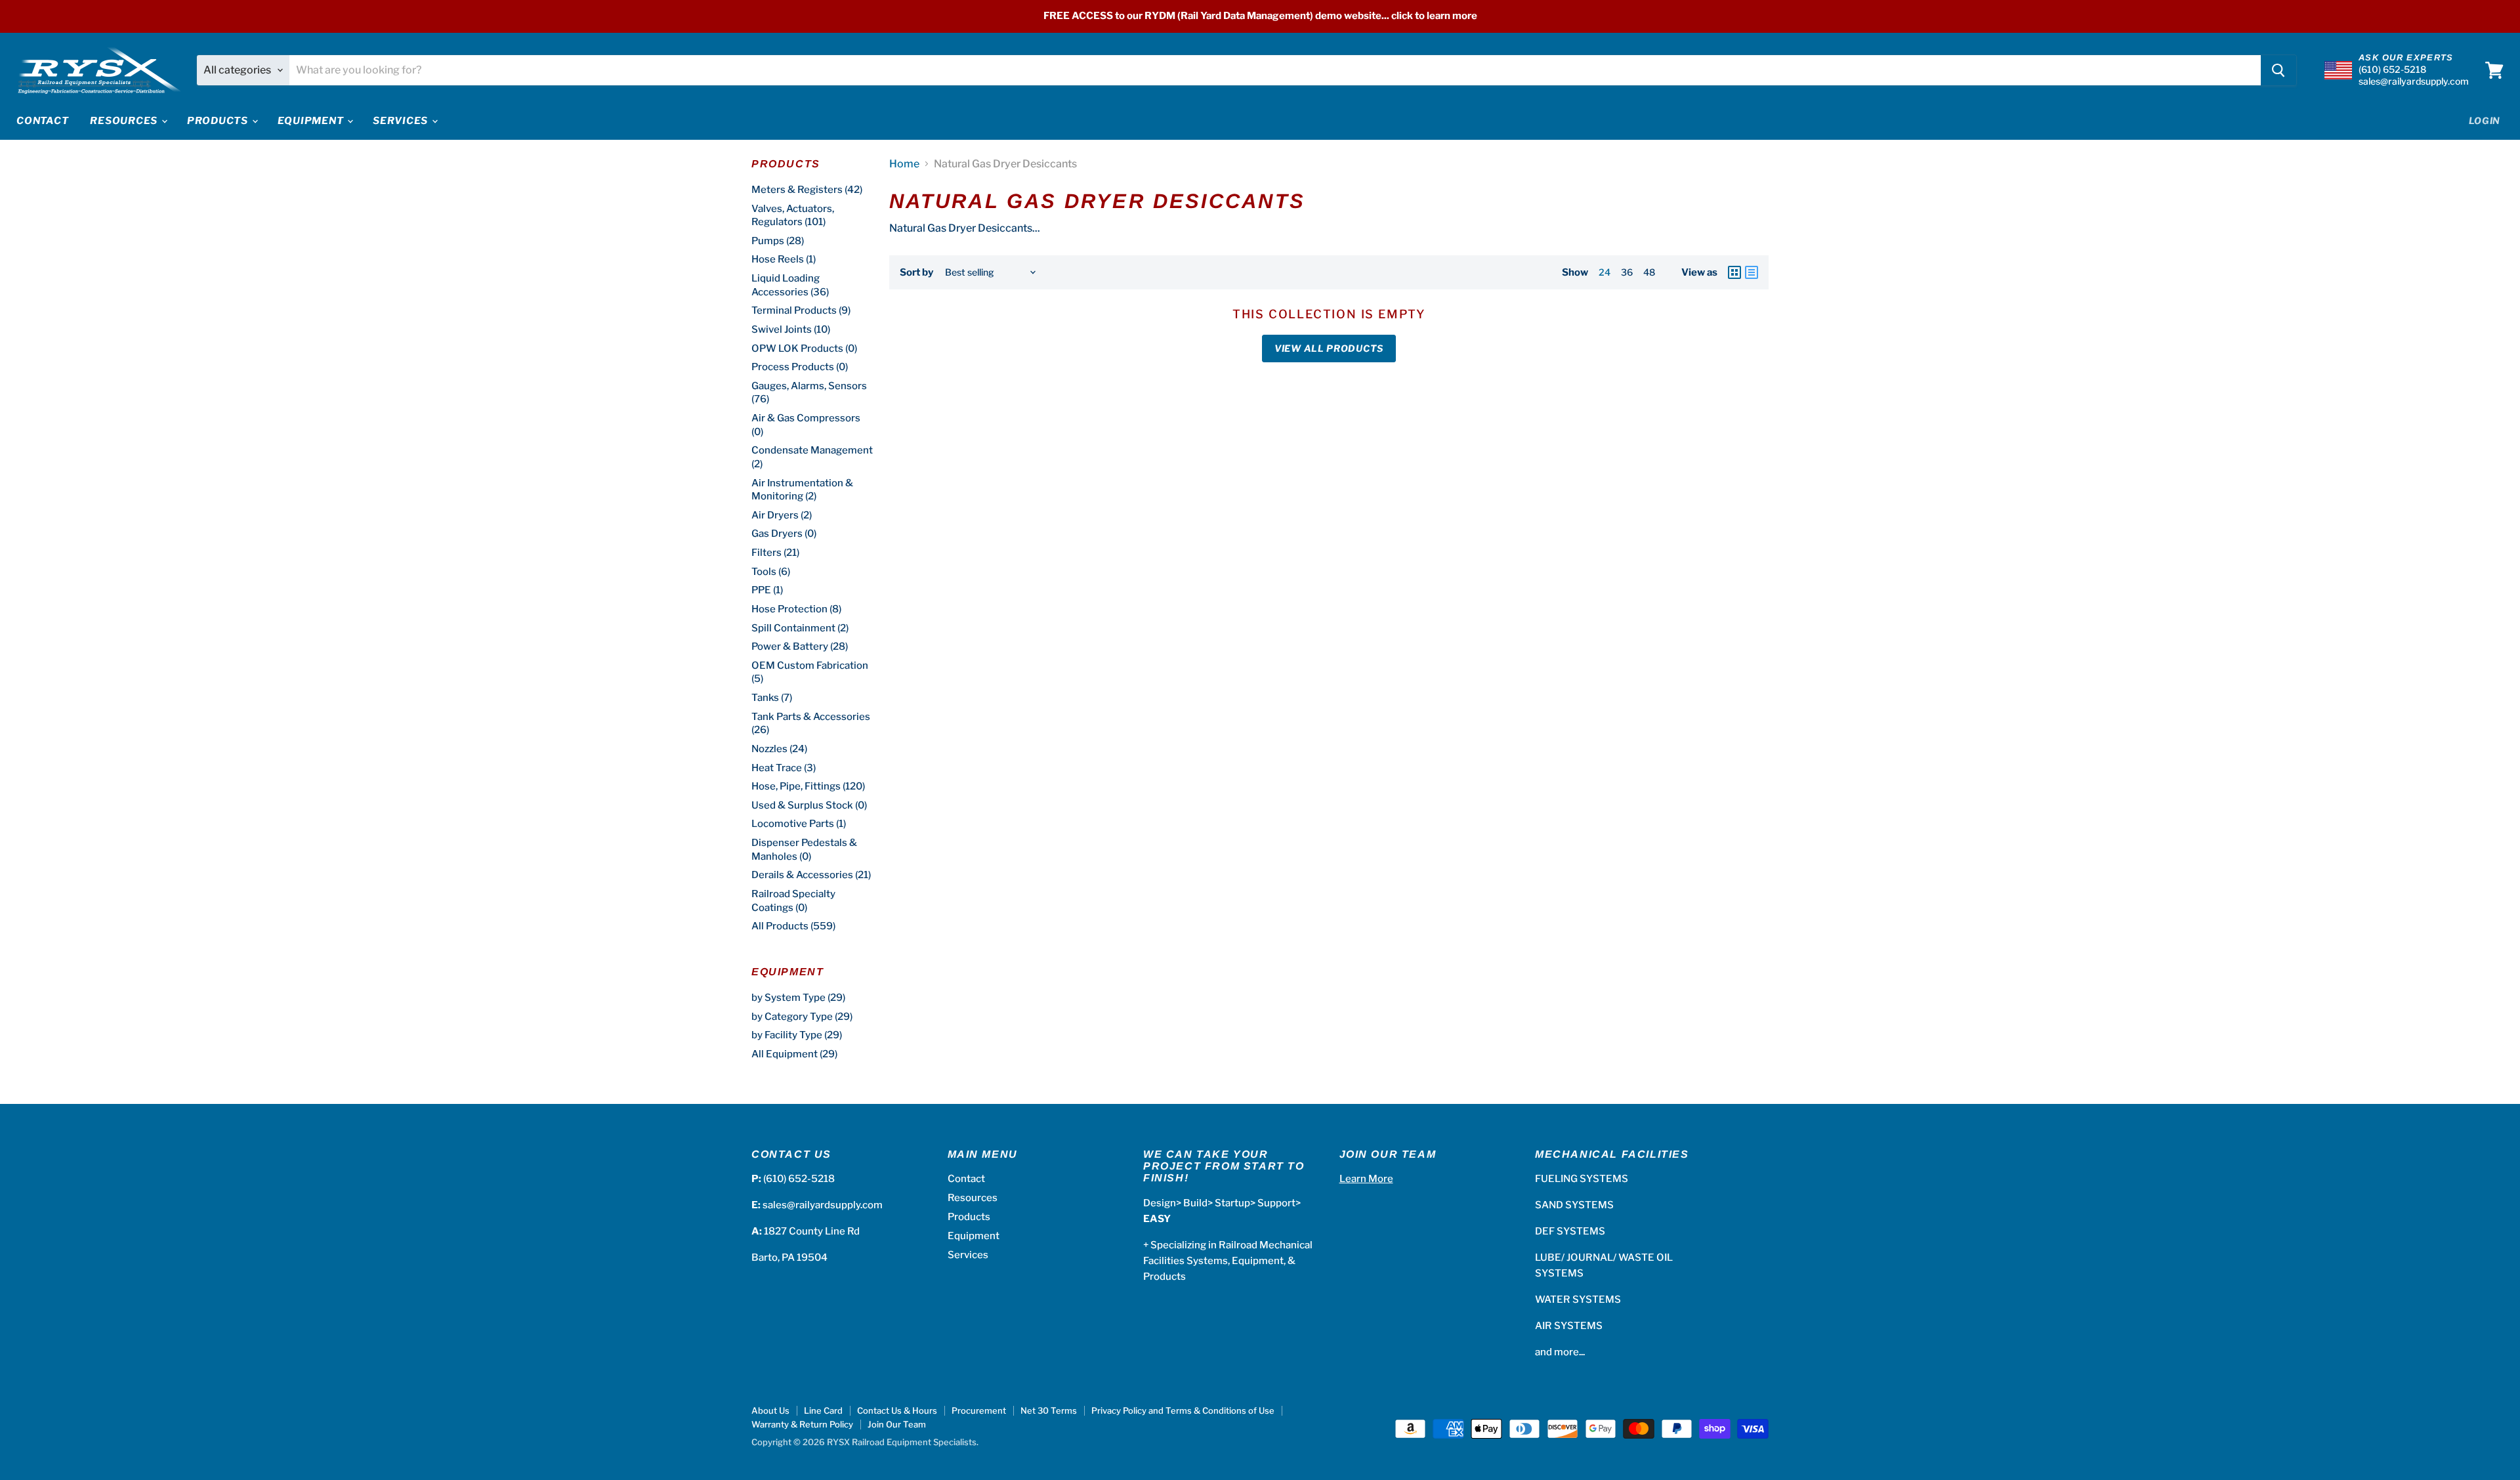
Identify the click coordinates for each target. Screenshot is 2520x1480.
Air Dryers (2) (782, 515)
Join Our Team (897, 1424)
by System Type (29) (798, 998)
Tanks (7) (772, 698)
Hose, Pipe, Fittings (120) (808, 786)
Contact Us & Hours (897, 1410)
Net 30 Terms (1049, 1410)
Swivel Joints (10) (791, 329)
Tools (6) (771, 572)
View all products (1329, 348)
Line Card (823, 1410)
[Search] (2278, 70)
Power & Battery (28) (800, 646)
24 (1605, 272)
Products (219, 121)
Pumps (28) (778, 241)
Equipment (312, 121)
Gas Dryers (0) (784, 534)
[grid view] (1734, 272)
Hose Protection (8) (796, 609)
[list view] (1752, 272)
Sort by (916, 273)
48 (1649, 272)
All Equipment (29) (794, 1054)
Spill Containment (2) (800, 628)
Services (402, 121)
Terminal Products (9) (801, 310)
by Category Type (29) (802, 1017)
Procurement (979, 1410)
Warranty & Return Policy (802, 1424)
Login (2485, 120)
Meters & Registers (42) (807, 190)
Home (904, 164)
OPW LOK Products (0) (804, 349)
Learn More (1366, 1179)
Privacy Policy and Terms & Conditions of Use (1183, 1410)
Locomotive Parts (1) (799, 824)
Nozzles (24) (779, 749)
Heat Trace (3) (784, 768)
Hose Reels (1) (784, 259)
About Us (770, 1410)
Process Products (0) (800, 367)
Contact (42, 121)
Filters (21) (775, 553)
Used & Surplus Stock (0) (809, 805)
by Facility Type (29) (797, 1035)
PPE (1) (767, 590)
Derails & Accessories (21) (811, 875)
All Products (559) (793, 926)
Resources (125, 121)
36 (1627, 272)
